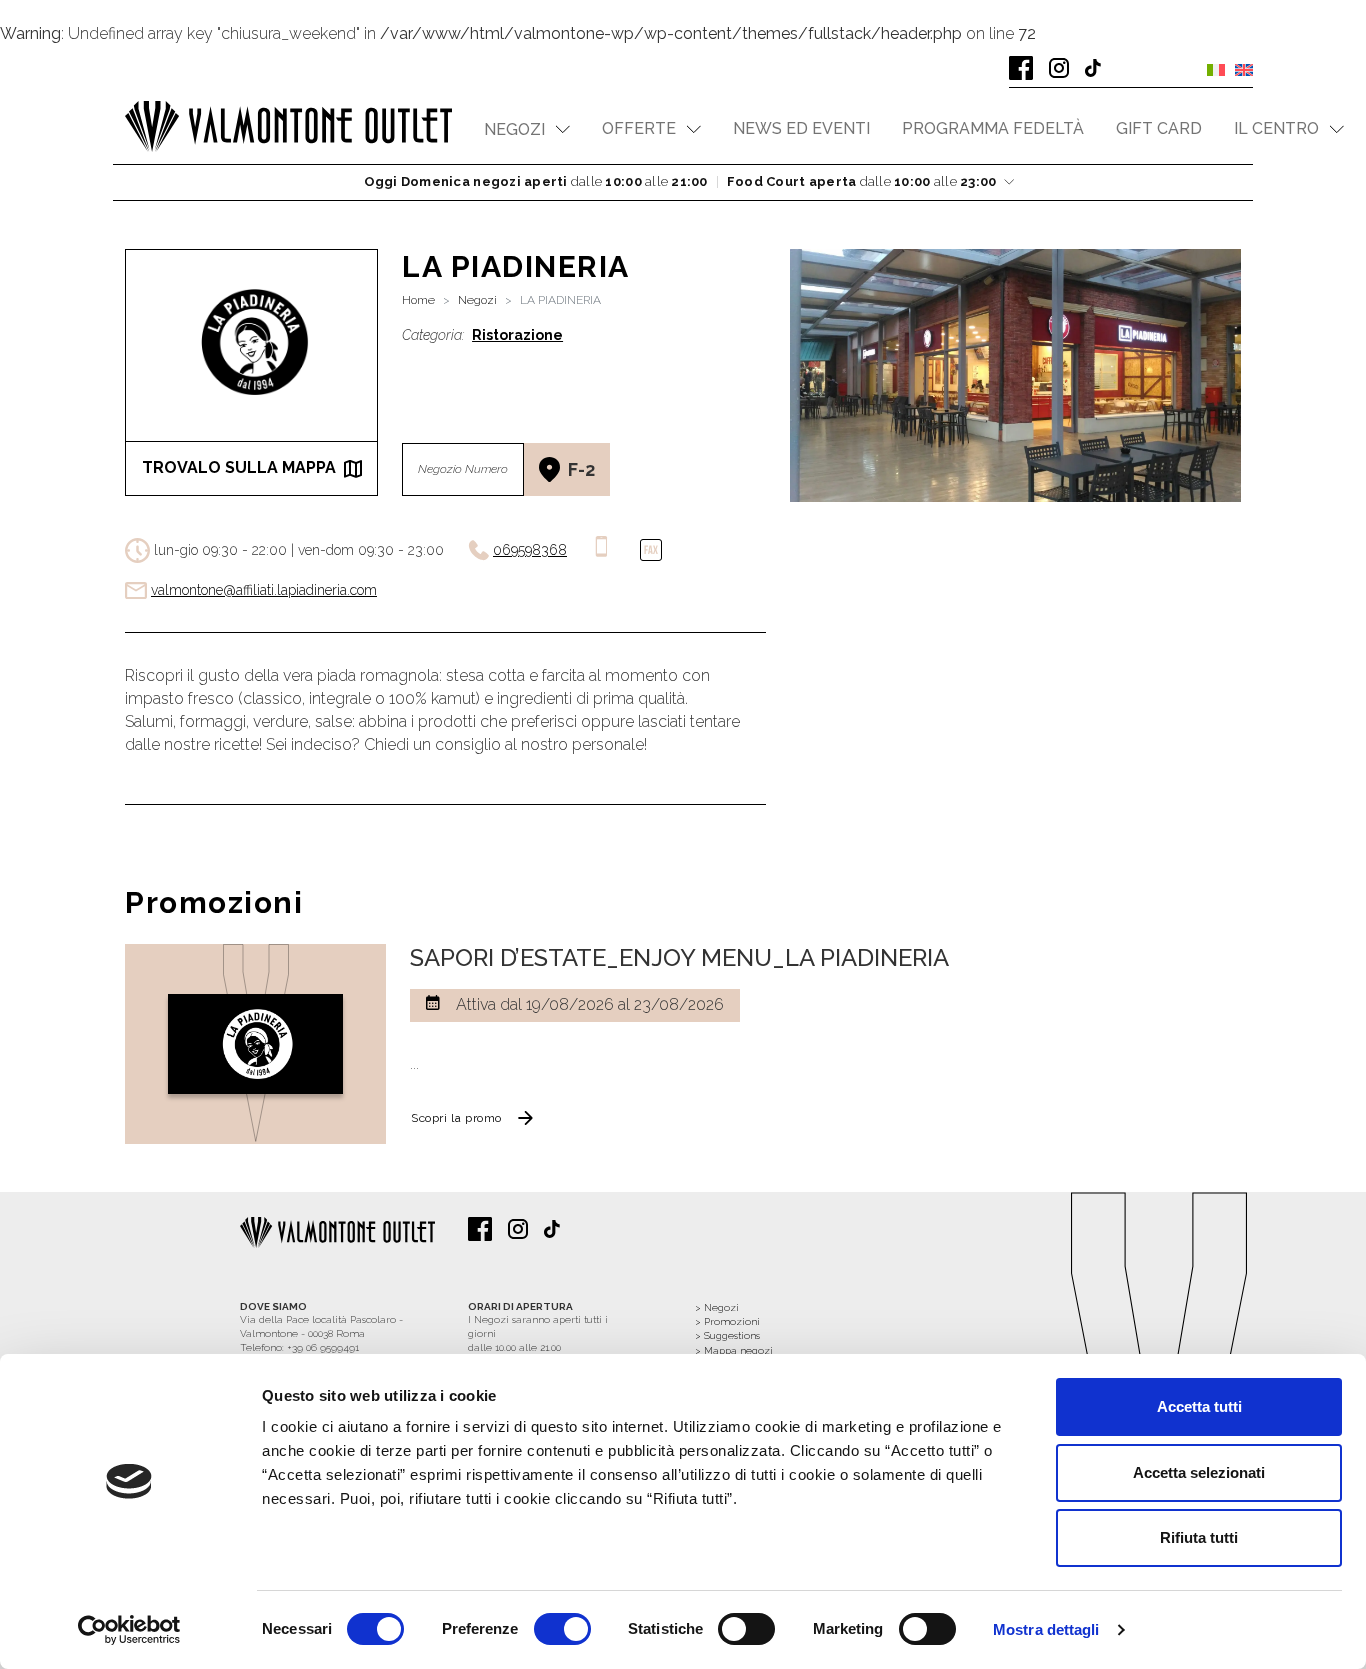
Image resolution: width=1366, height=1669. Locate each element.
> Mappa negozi (734, 1350)
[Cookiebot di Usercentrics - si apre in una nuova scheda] (129, 1630)
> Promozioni (727, 1321)
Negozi (477, 300)
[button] (527, 130)
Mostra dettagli (1046, 1629)
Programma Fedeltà (993, 128)
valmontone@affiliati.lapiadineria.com (264, 590)
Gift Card (1159, 128)
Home (418, 300)
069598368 (530, 550)
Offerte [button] (639, 128)
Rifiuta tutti (1199, 1537)
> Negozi (717, 1307)
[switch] (562, 1629)
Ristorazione (517, 335)
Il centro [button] (1276, 128)
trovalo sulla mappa (239, 467)
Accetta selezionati (1199, 1472)
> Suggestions (727, 1335)
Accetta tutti (1199, 1406)
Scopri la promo (456, 1118)
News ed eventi (801, 128)
